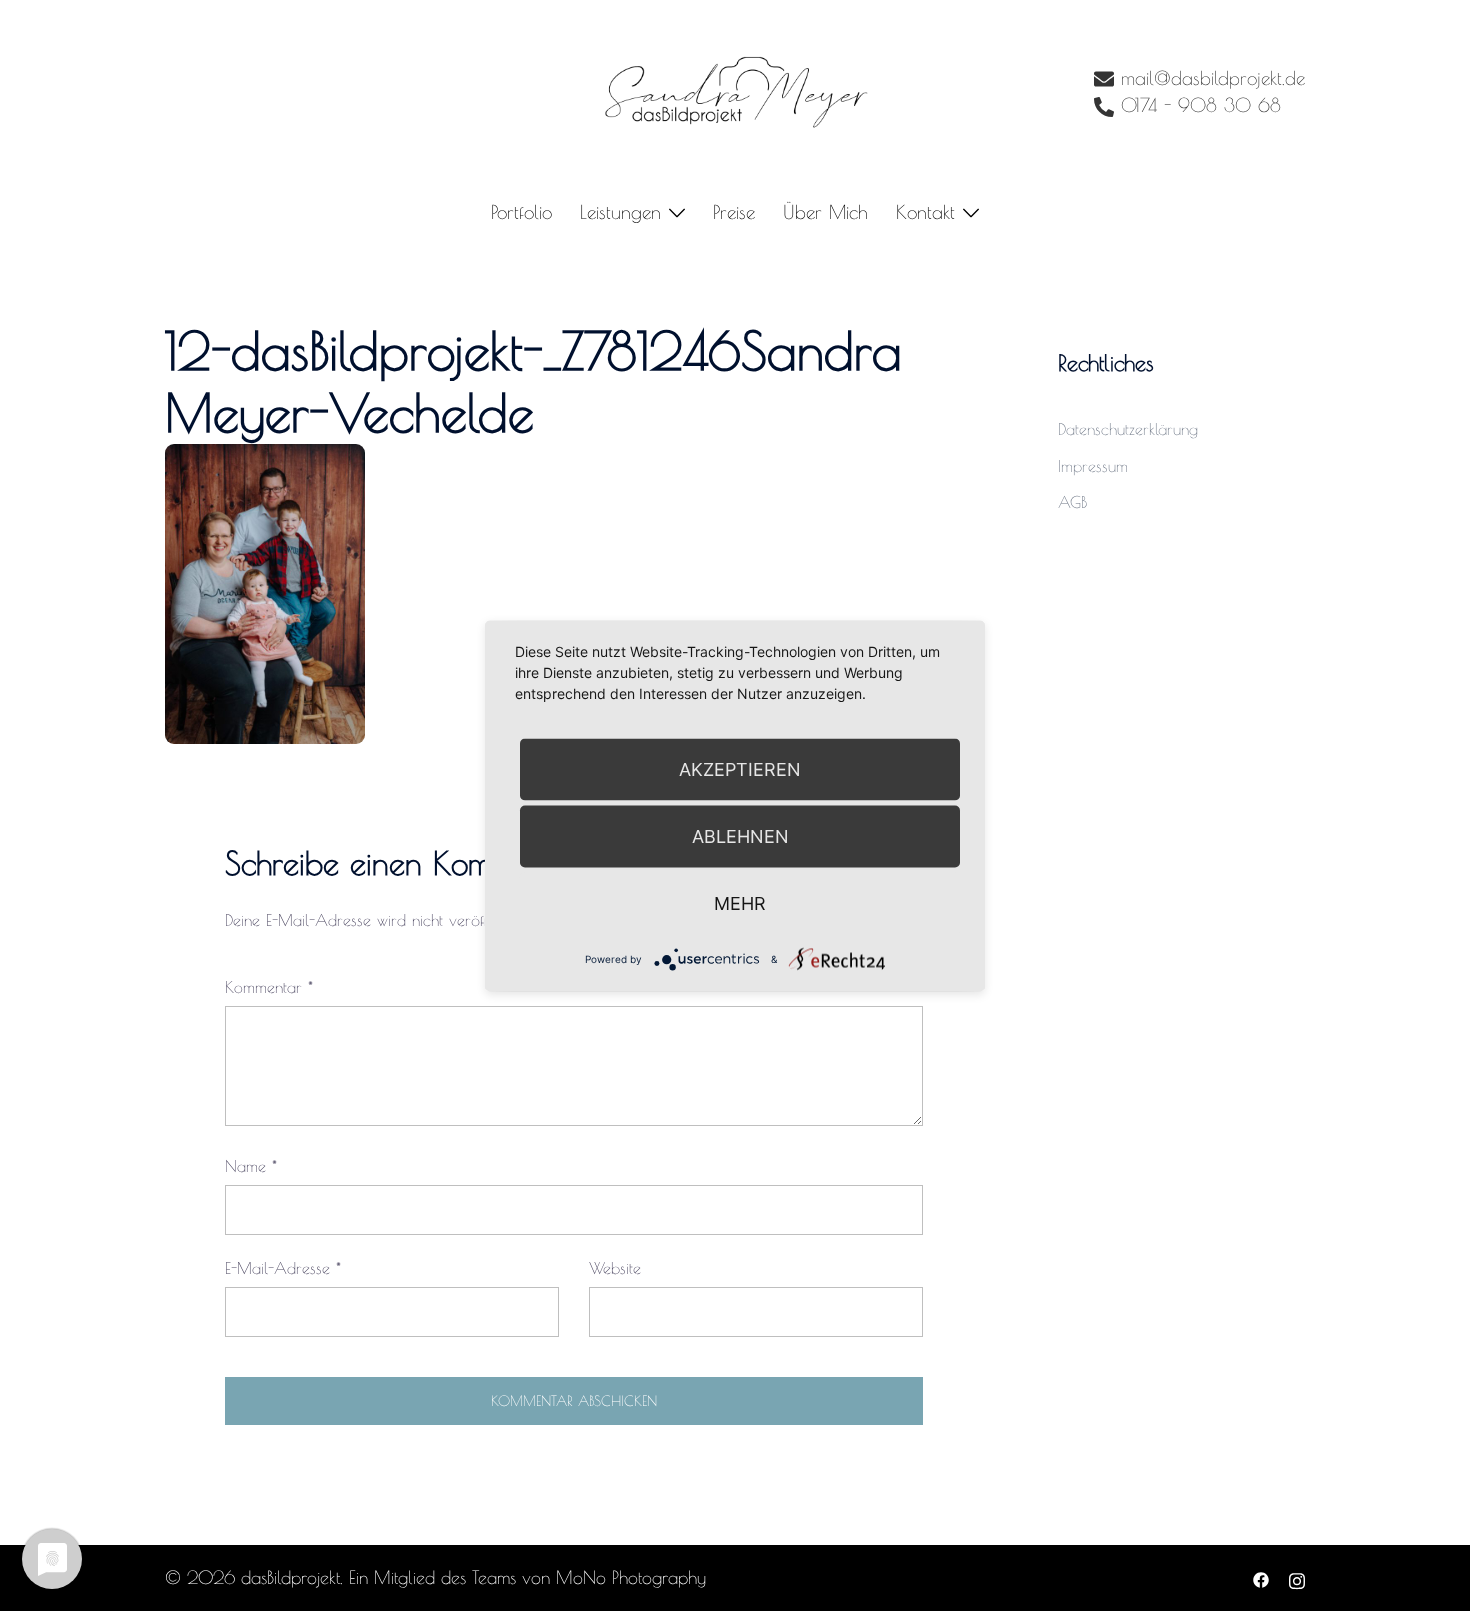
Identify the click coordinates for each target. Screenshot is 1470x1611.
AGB (1072, 502)
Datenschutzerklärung (1128, 429)
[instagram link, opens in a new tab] (1297, 1577)
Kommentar (269, 987)
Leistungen (620, 212)
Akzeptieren (740, 768)
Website (615, 1268)
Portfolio (521, 212)
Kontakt (925, 212)
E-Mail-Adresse (283, 1268)
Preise (734, 212)
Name (251, 1166)
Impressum (1093, 466)
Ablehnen (740, 835)
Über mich (825, 212)
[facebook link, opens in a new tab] (1261, 1577)
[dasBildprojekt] (735, 91)
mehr (740, 902)
